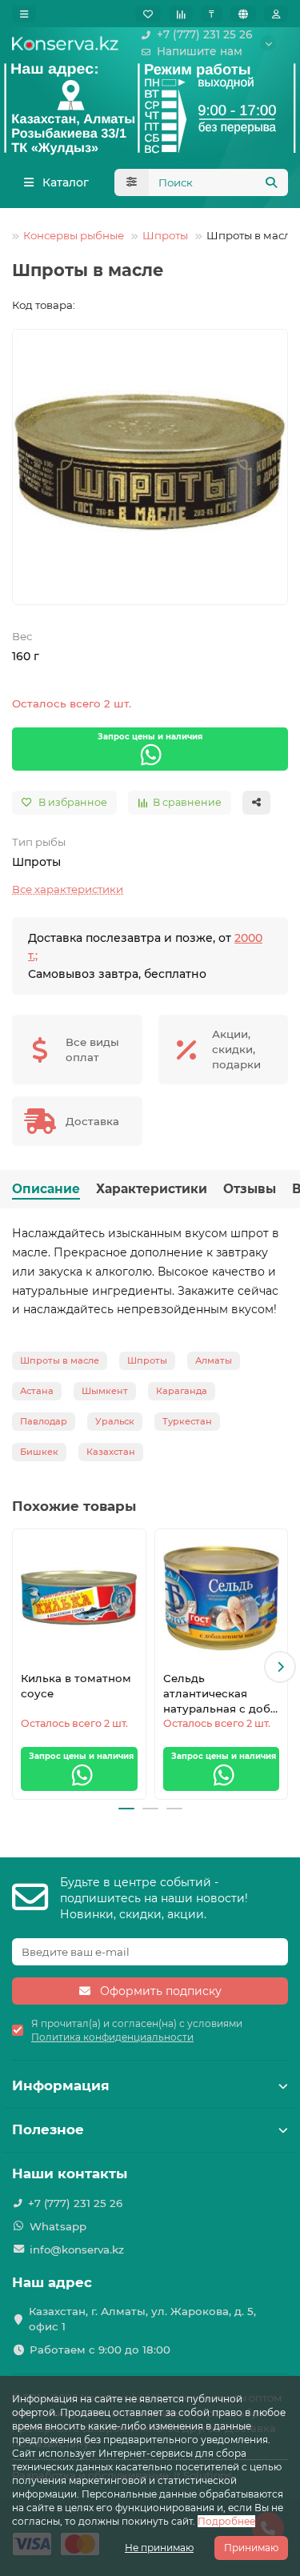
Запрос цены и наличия (150, 737)
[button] (20, 1667)
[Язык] (243, 14)
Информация (61, 2085)
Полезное (48, 2129)
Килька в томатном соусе (76, 1686)
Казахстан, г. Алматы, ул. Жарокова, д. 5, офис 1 (142, 2319)
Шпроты (165, 235)
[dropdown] (24, 14)
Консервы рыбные (74, 235)
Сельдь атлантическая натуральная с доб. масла (218, 1694)
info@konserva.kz (77, 2249)
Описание (46, 1189)
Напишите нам (200, 51)
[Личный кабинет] (276, 14)
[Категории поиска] (132, 182)
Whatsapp (58, 2226)
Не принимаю (159, 2548)
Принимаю (251, 2548)
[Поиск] (271, 182)
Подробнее (226, 2521)
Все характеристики (68, 889)
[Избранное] (148, 14)
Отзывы (250, 1189)
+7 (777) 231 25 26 (204, 34)
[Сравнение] (181, 14)
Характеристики (152, 1189)
